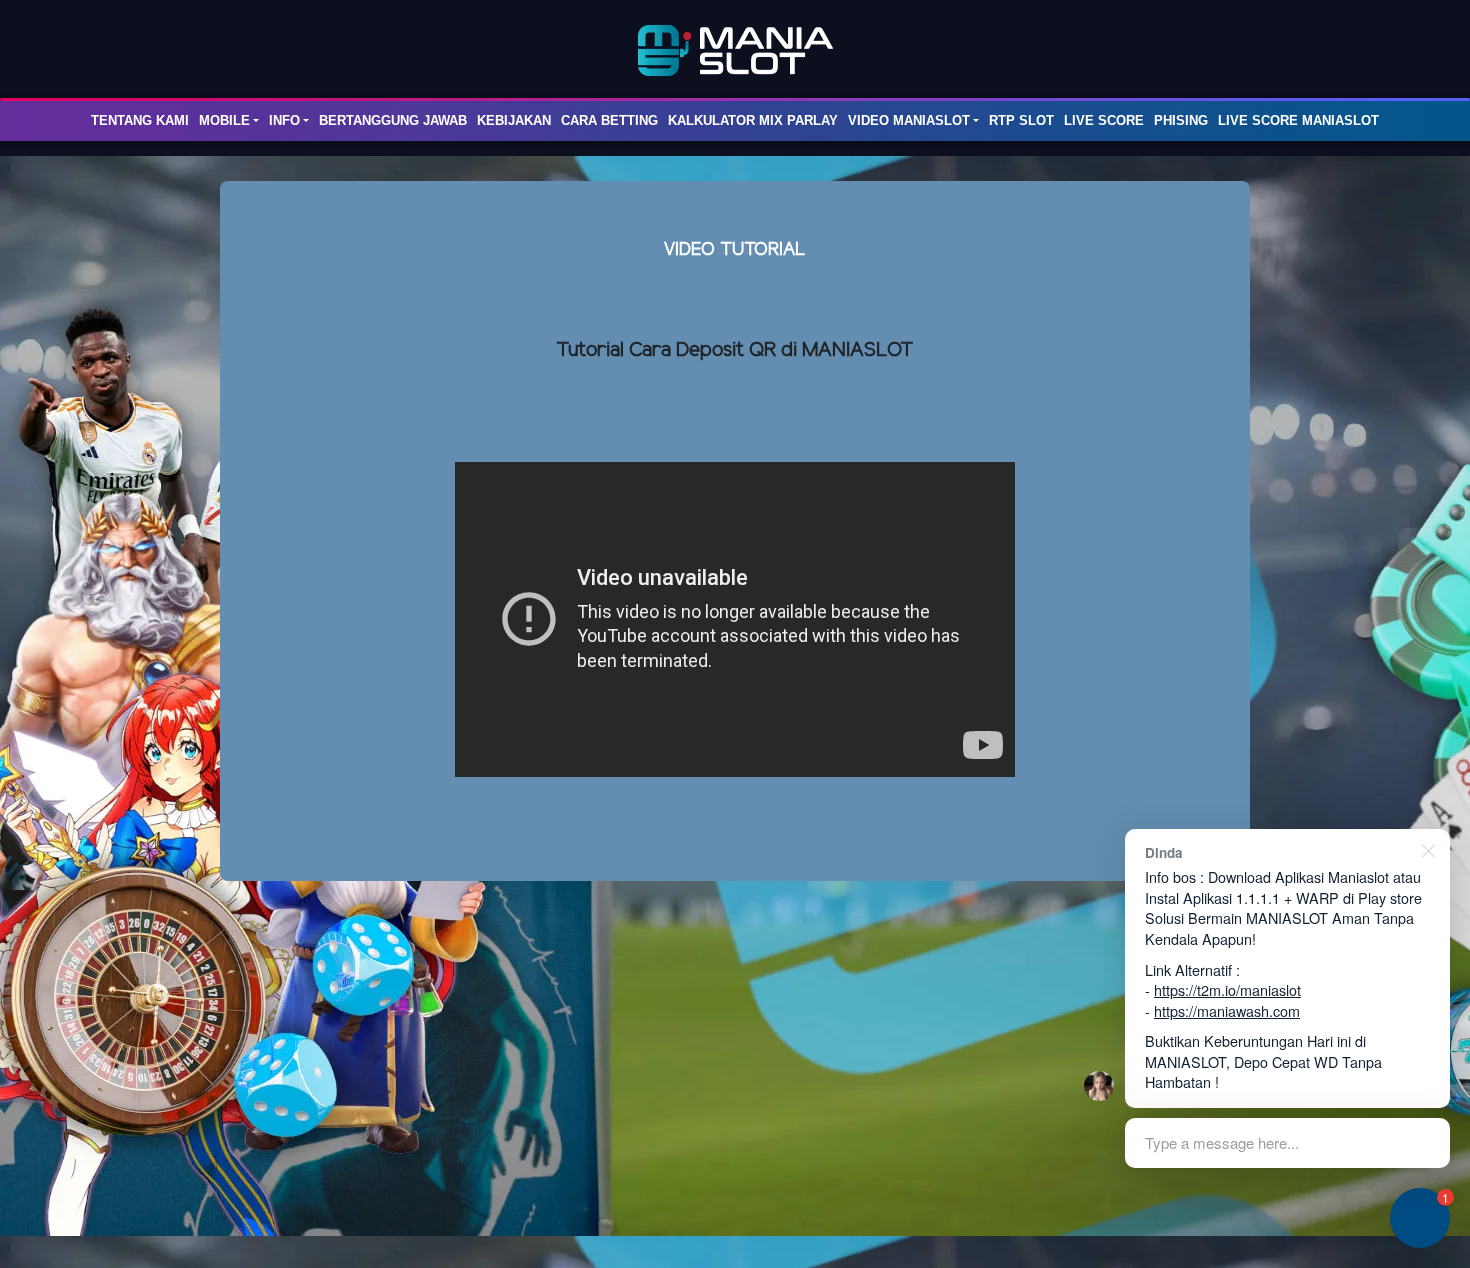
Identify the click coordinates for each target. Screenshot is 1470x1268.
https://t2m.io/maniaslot (1227, 989)
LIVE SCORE (1104, 120)
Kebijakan (514, 120)
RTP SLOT (1021, 120)
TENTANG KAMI (140, 120)
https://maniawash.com (1227, 1010)
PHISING (1181, 120)
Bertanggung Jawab (393, 120)
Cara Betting (609, 120)
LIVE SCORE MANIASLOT (1298, 120)
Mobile (224, 120)
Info (284, 120)
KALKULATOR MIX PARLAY (753, 120)
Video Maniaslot (909, 120)
